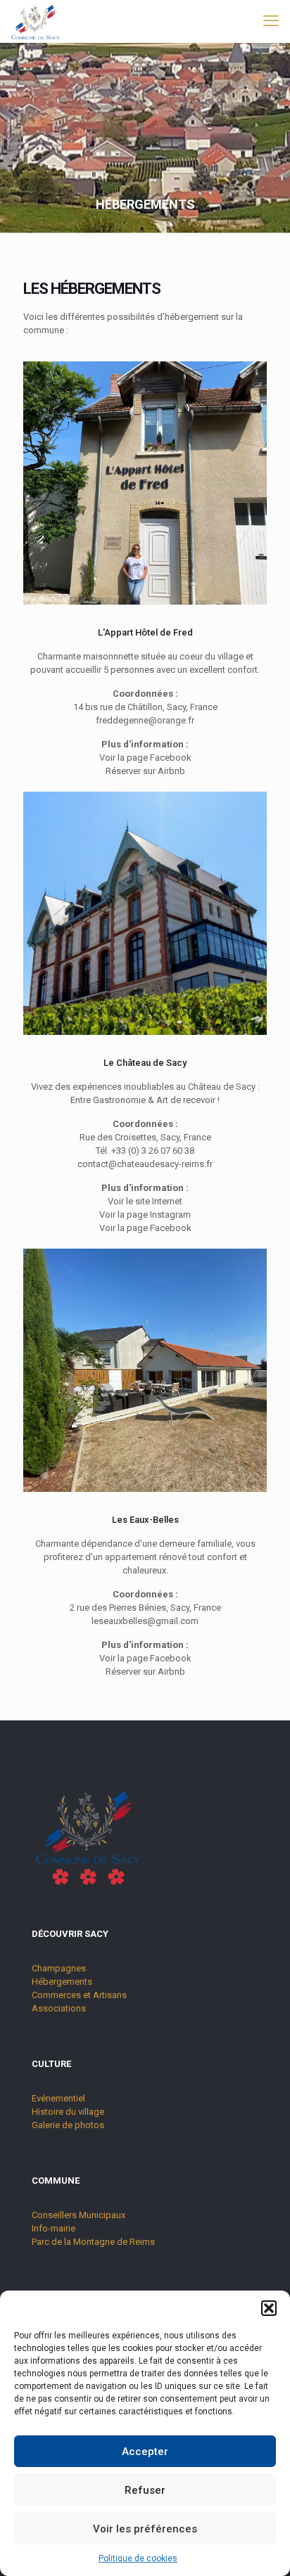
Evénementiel (58, 2098)
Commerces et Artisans (79, 1995)
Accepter (145, 2452)
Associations (59, 2008)
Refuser (145, 2490)
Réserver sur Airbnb (145, 771)
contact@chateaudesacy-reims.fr (145, 1164)
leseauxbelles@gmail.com (145, 1621)
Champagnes (59, 1968)
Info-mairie (53, 2228)
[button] (269, 2308)
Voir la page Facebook (145, 758)
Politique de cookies (138, 2558)
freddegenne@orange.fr (145, 720)
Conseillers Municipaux (78, 2215)
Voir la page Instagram (145, 1215)
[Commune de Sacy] (36, 21)
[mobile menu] (271, 21)
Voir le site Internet (145, 1201)
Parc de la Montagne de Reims (93, 2242)
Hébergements (62, 1982)
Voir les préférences (145, 2529)
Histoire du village (68, 2112)
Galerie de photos (68, 2125)
